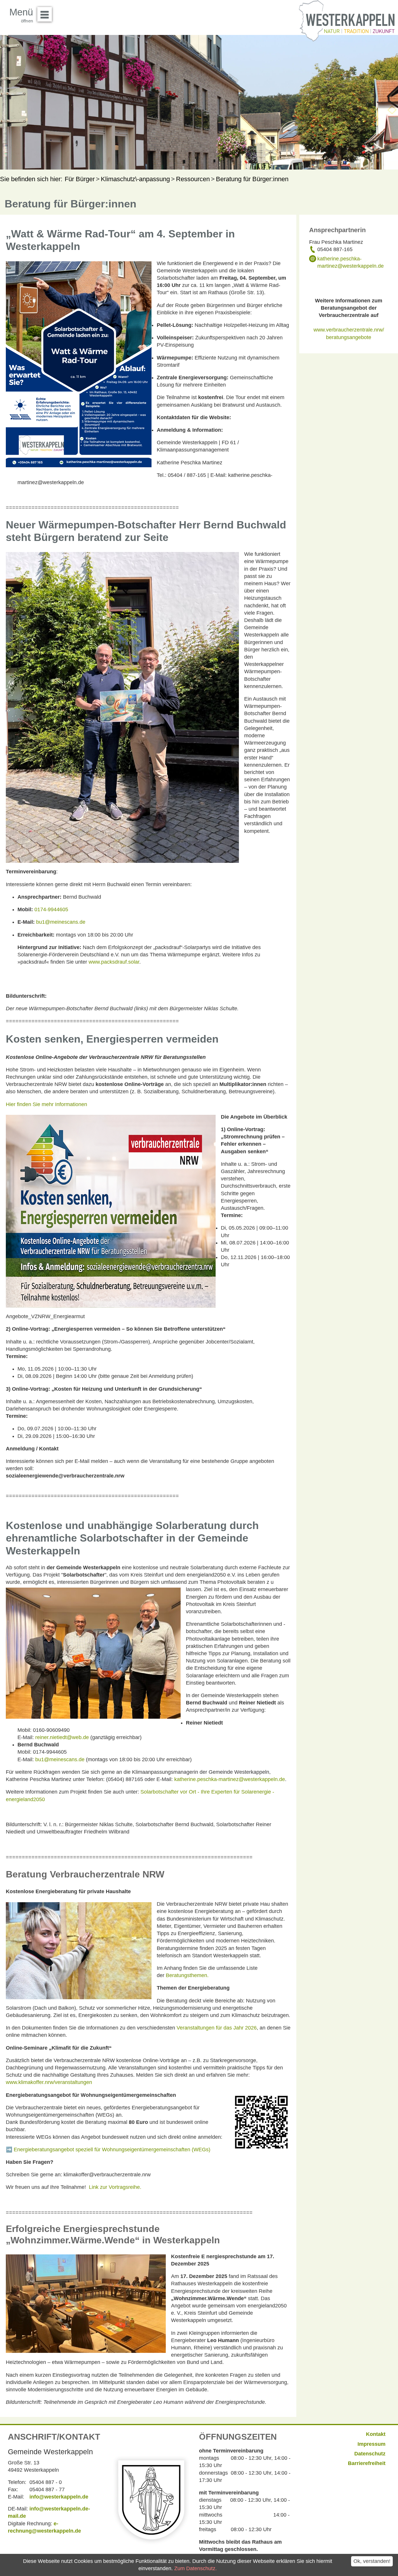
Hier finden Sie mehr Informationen (46, 1104)
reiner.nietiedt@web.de (62, 1737)
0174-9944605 (51, 909)
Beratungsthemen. (187, 1975)
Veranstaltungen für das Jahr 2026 (217, 2028)
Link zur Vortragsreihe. (115, 2187)
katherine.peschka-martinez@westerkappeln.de (230, 1779)
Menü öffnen (45, 14)
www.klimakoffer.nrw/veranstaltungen (49, 2082)
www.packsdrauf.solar (114, 962)
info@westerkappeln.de (59, 2497)
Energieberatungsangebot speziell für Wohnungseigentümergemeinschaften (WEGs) (112, 2150)
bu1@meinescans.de (61, 922)
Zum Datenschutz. (196, 2568)
